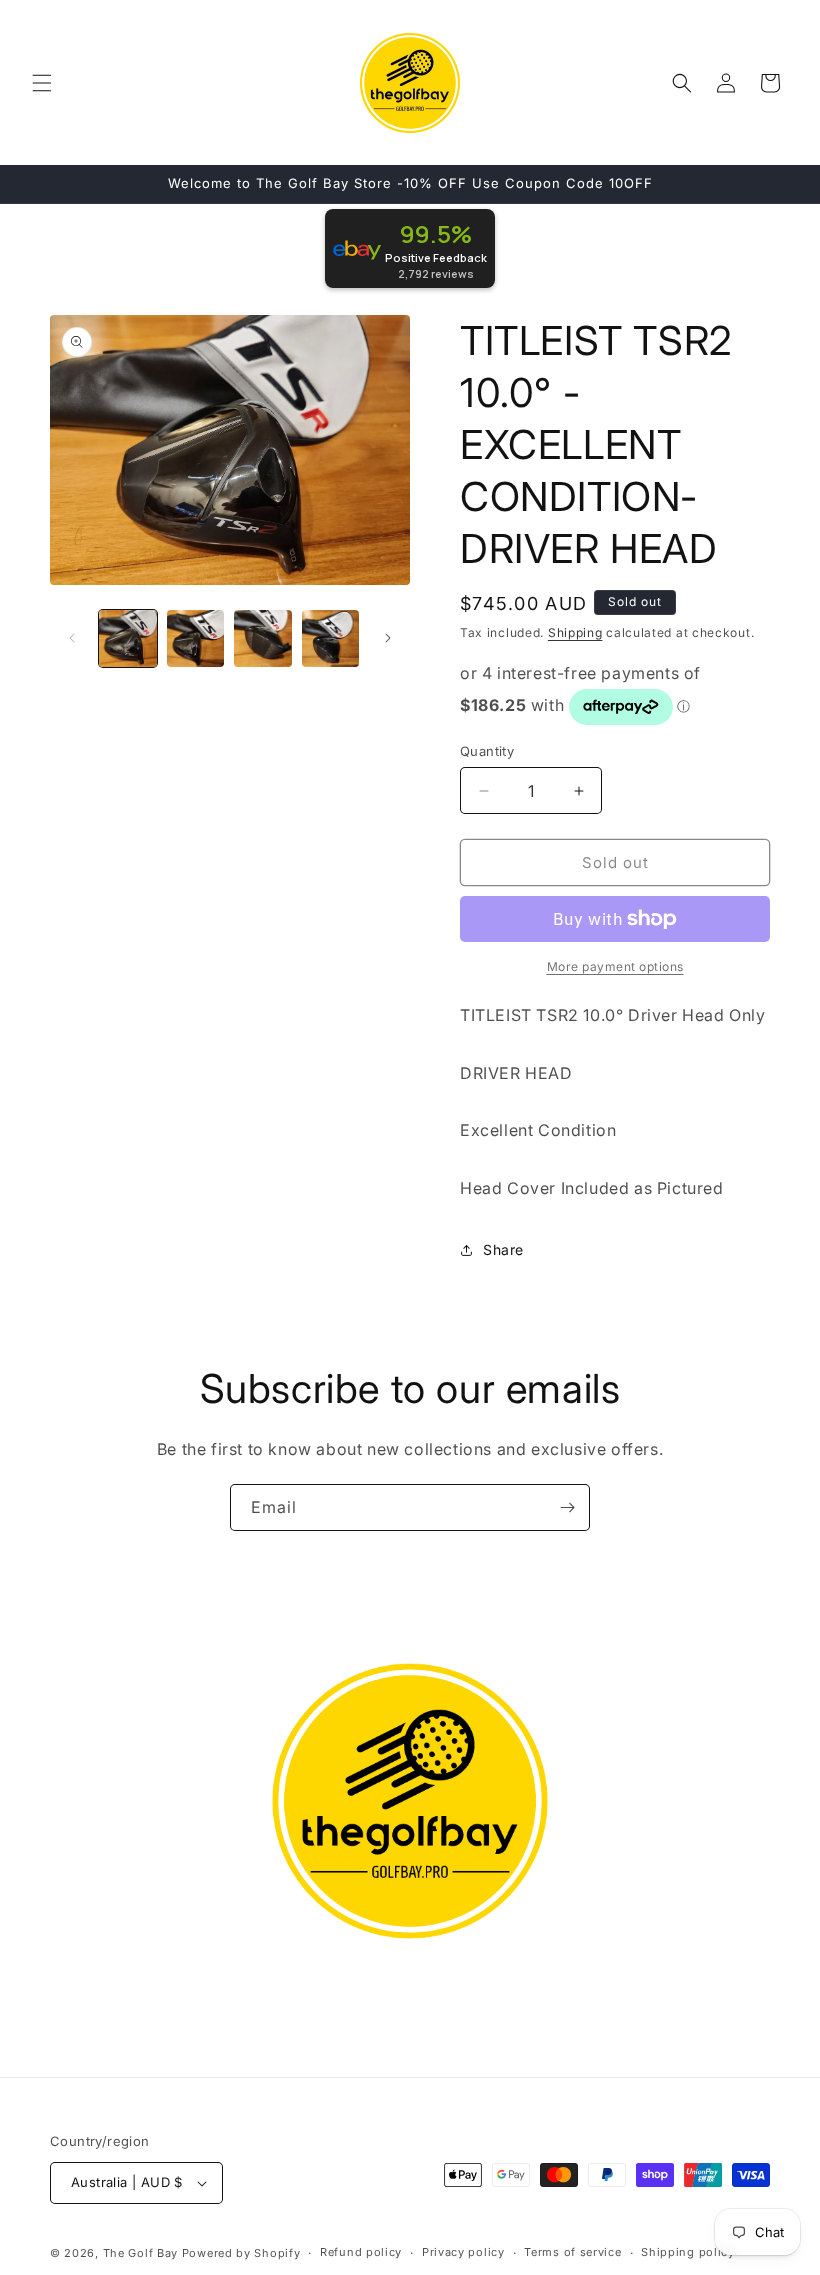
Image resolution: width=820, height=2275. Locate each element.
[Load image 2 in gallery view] (196, 639)
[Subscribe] (567, 1507)
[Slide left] (72, 638)
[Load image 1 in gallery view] (128, 639)
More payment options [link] (615, 966)
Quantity (487, 751)
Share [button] (503, 1249)
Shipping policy (688, 2252)
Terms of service (572, 2252)
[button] (42, 83)
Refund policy (361, 2252)
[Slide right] (388, 638)
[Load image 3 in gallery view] (263, 639)
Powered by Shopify (241, 2253)
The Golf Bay (140, 2253)
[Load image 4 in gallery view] (331, 639)
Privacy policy (463, 2252)
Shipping (575, 632)
